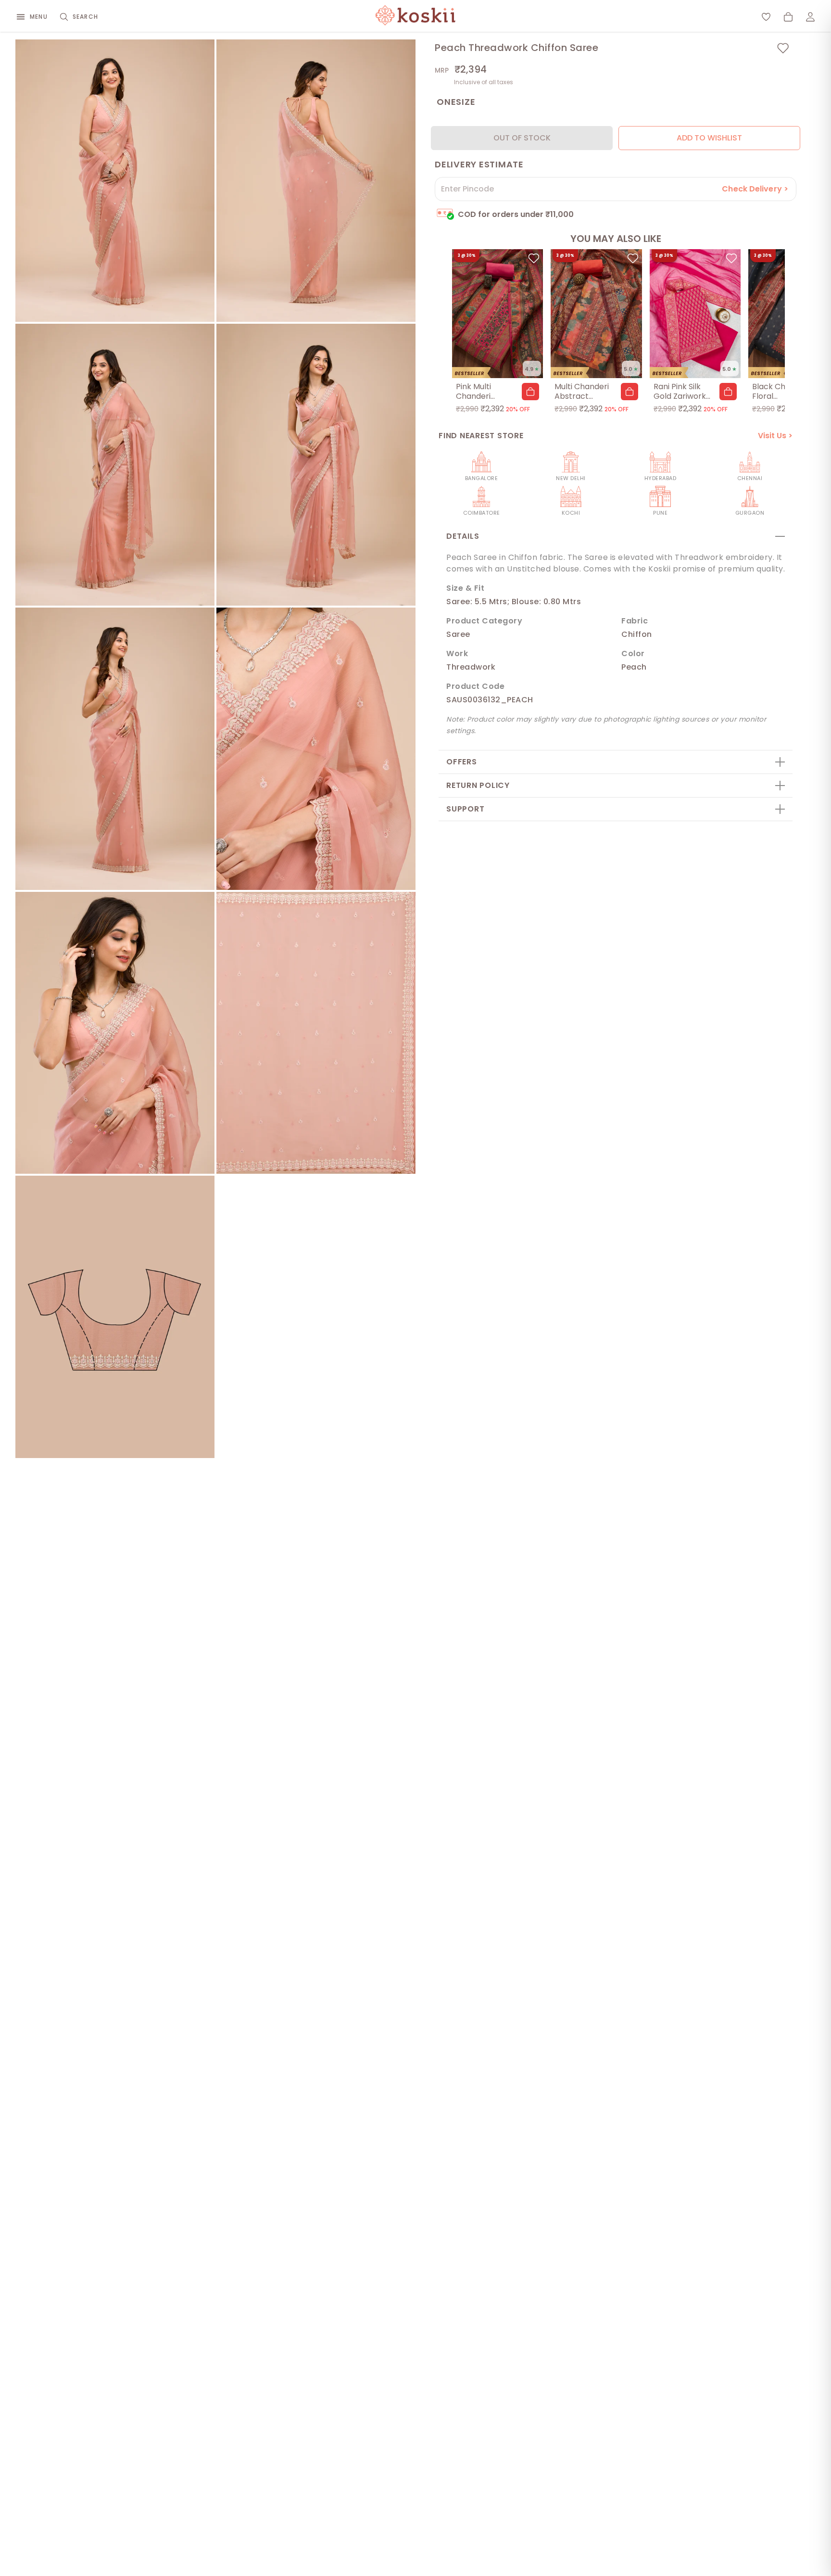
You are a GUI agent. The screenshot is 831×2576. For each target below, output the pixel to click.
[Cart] (788, 17)
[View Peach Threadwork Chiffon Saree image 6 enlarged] (316, 749)
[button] (530, 392)
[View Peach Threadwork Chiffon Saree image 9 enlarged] (115, 1317)
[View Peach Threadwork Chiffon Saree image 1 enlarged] (115, 181)
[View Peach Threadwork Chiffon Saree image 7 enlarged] (115, 1033)
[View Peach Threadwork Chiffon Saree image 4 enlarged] (316, 465)
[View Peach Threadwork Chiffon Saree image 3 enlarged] (115, 465)
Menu (39, 17)
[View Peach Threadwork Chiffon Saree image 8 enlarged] (316, 1033)
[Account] (810, 17)
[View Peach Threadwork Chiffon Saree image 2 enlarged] (316, 181)
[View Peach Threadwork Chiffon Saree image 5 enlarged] (115, 749)
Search (85, 17)
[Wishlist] (766, 17)
